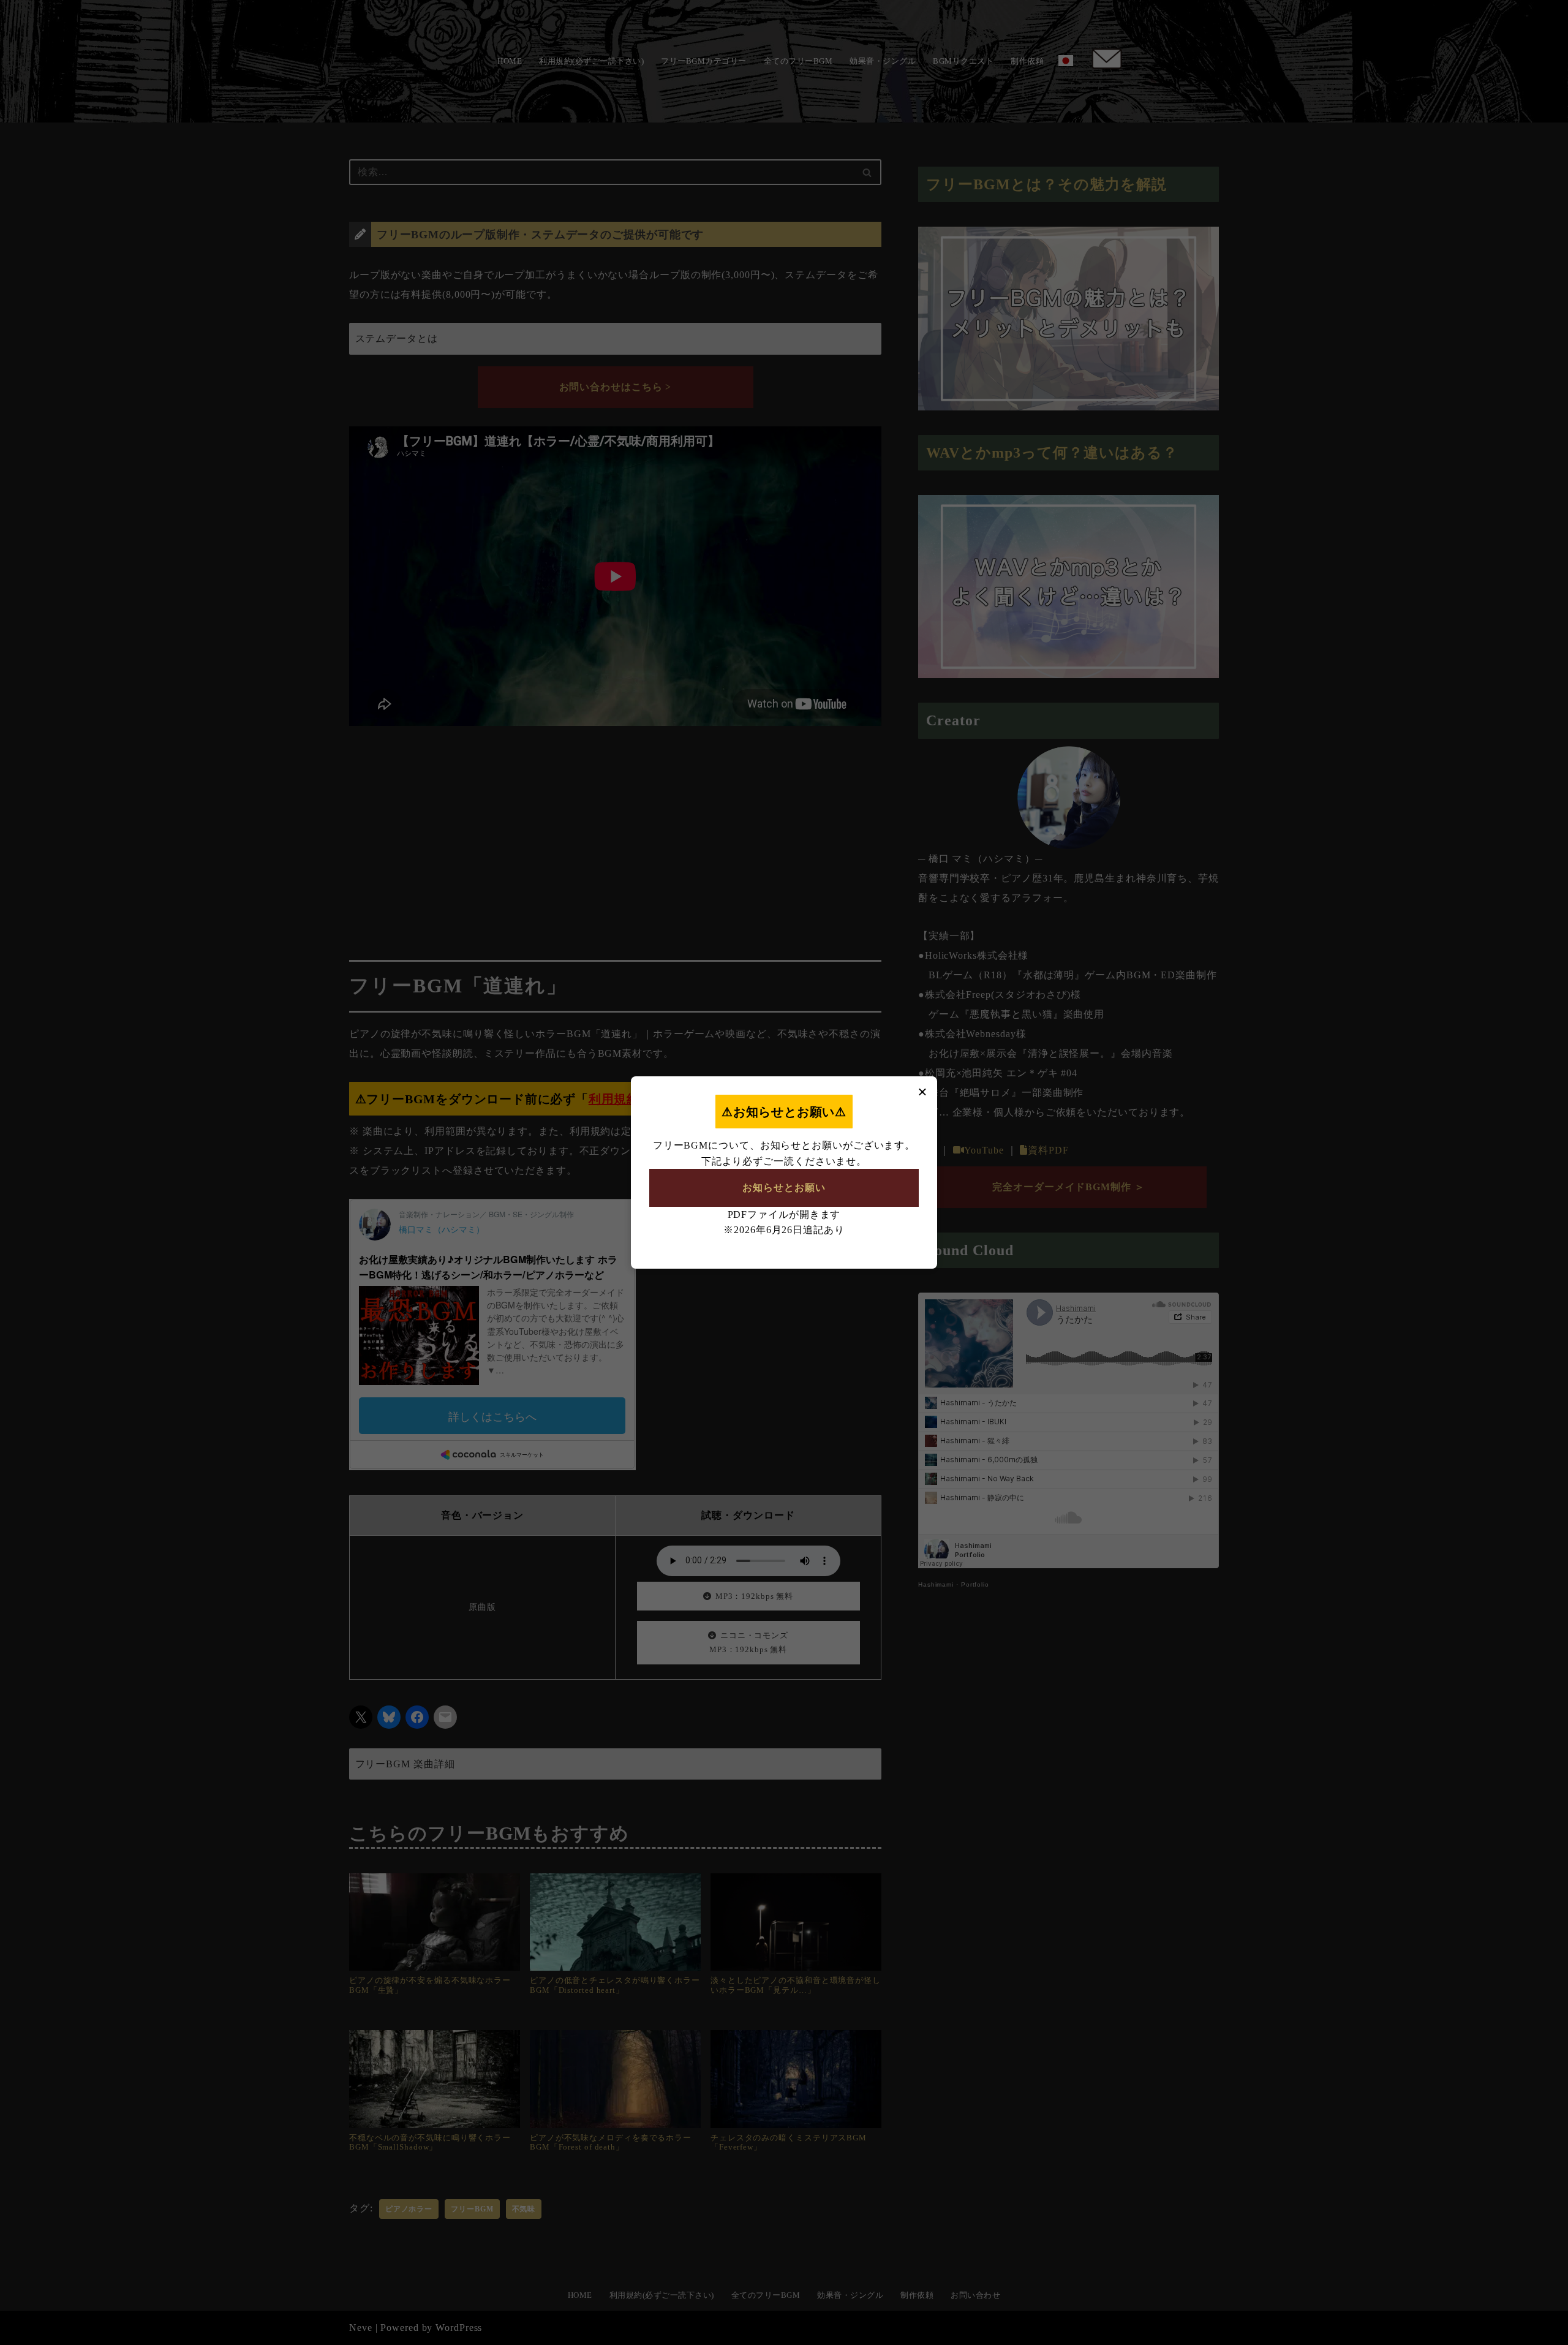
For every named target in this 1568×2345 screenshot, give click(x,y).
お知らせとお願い (784, 1188)
